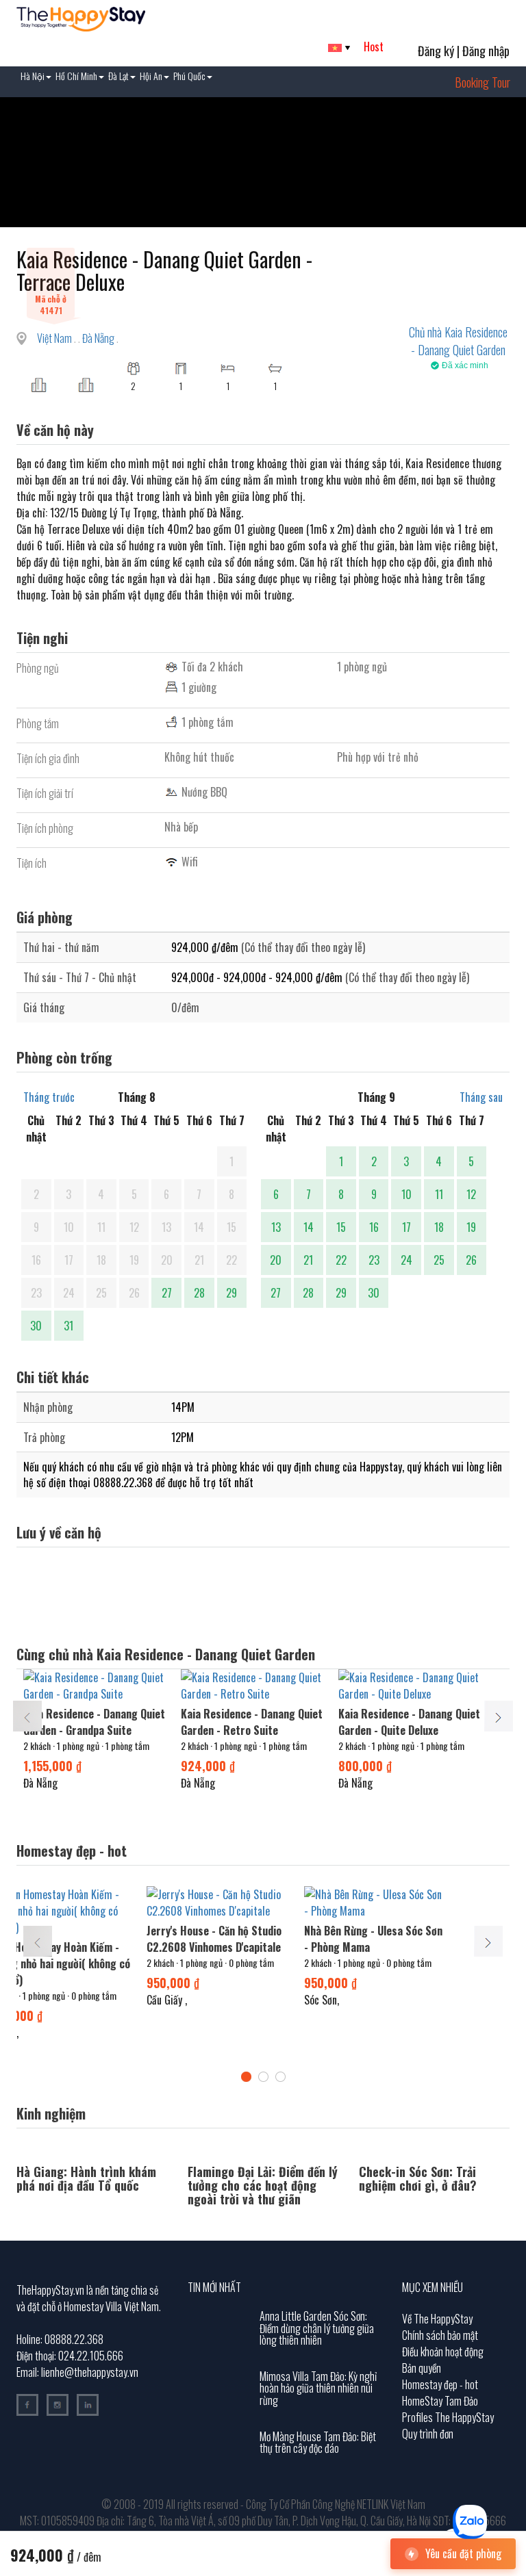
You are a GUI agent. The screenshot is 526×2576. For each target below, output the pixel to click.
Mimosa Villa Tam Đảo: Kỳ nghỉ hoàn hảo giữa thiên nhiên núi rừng (318, 2388)
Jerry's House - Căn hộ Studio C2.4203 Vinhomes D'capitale (426, 1939)
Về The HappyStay (437, 2319)
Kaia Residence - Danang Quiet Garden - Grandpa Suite (94, 1722)
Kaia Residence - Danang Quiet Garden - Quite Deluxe (409, 1722)
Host (374, 47)
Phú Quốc (189, 76)
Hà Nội (33, 76)
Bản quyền (422, 2368)
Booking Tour (483, 82)
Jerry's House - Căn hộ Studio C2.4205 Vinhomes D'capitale (269, 1939)
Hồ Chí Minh (76, 76)
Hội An (151, 76)
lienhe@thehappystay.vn (90, 2372)
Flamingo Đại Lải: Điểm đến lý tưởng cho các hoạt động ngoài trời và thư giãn (263, 2185)
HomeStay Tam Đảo (440, 2401)
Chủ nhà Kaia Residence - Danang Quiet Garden (458, 341)
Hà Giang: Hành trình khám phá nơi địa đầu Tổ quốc (86, 2178)
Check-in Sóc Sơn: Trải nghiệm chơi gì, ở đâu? (418, 2178)
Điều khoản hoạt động (443, 2352)
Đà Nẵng (99, 338)
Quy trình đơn (428, 2434)
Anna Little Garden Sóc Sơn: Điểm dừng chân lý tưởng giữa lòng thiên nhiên (317, 2328)
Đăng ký (436, 51)
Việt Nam (55, 338)
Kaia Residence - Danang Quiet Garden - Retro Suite (252, 1722)
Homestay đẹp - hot (440, 2384)
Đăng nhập (486, 51)
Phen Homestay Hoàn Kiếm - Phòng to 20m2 (109, 1939)
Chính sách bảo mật (440, 2335)
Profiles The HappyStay (448, 2417)
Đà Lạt (118, 76)
